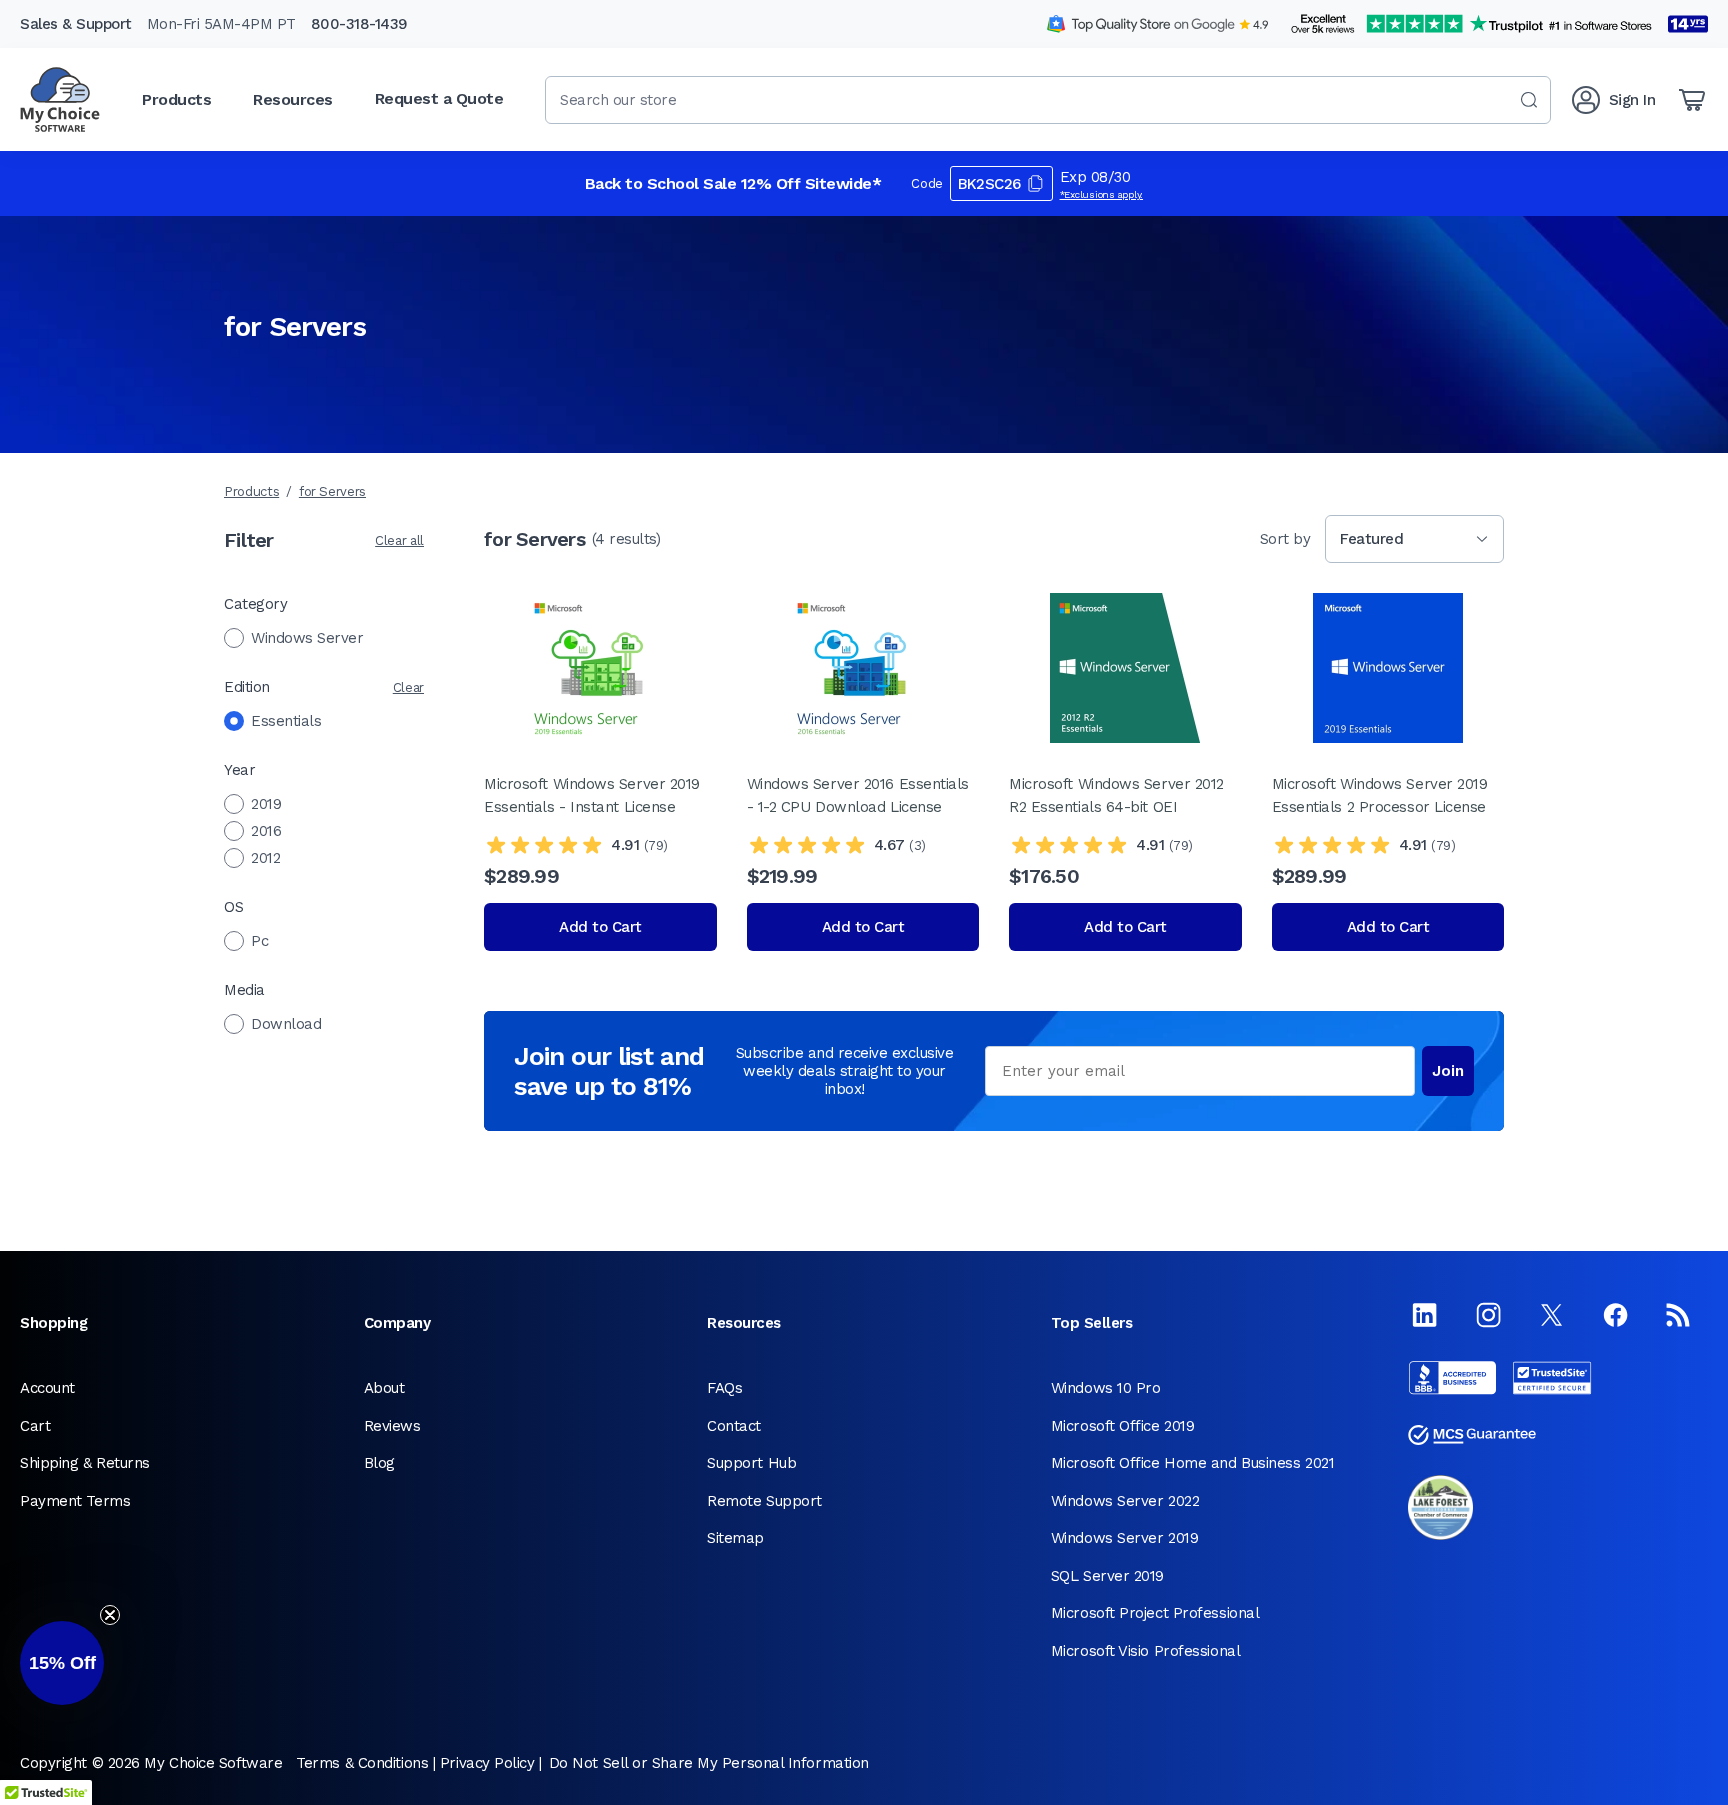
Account (47, 1388)
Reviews (392, 1426)
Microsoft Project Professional (1155, 1613)
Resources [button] (293, 99)
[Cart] (1692, 100)
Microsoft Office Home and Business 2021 (1192, 1463)
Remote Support (764, 1501)
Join (1448, 1071)
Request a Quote (439, 98)
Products (251, 491)
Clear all (399, 540)
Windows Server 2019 (1124, 1538)
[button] (62, 1663)
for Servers (332, 491)
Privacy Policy (487, 1763)
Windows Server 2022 (1125, 1501)
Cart (35, 1426)
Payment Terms (75, 1501)
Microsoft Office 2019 (1123, 1426)
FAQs (724, 1388)
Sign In (1632, 100)
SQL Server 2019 (1107, 1576)
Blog (379, 1463)
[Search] (1529, 100)
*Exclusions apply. (1102, 194)
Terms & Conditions (362, 1763)
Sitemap (735, 1538)
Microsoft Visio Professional (1145, 1651)
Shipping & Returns (85, 1463)
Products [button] (176, 99)
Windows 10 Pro (1106, 1388)
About (384, 1388)
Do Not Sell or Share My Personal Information (709, 1763)
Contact (734, 1426)
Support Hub (751, 1463)
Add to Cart (600, 927)
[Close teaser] (110, 1615)
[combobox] (1048, 100)
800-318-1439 (359, 24)
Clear (408, 687)
